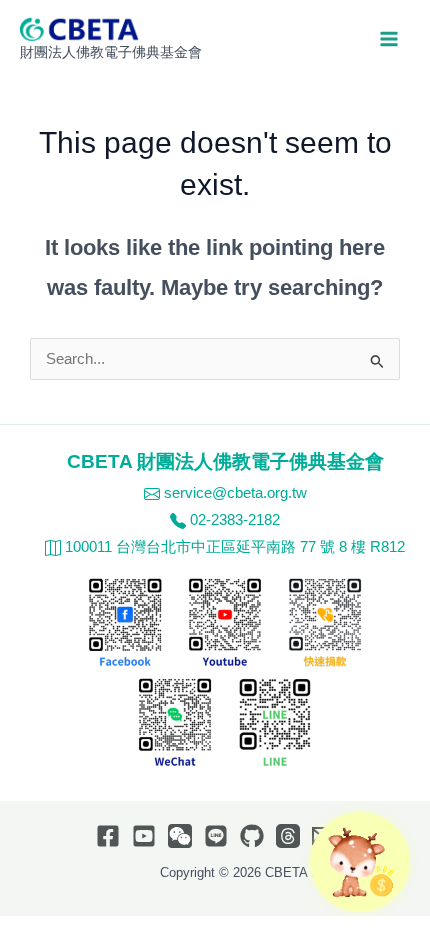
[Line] (216, 836)
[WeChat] (180, 836)
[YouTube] (144, 836)
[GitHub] (252, 836)
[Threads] (288, 836)
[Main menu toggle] (389, 39)
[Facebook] (108, 836)
